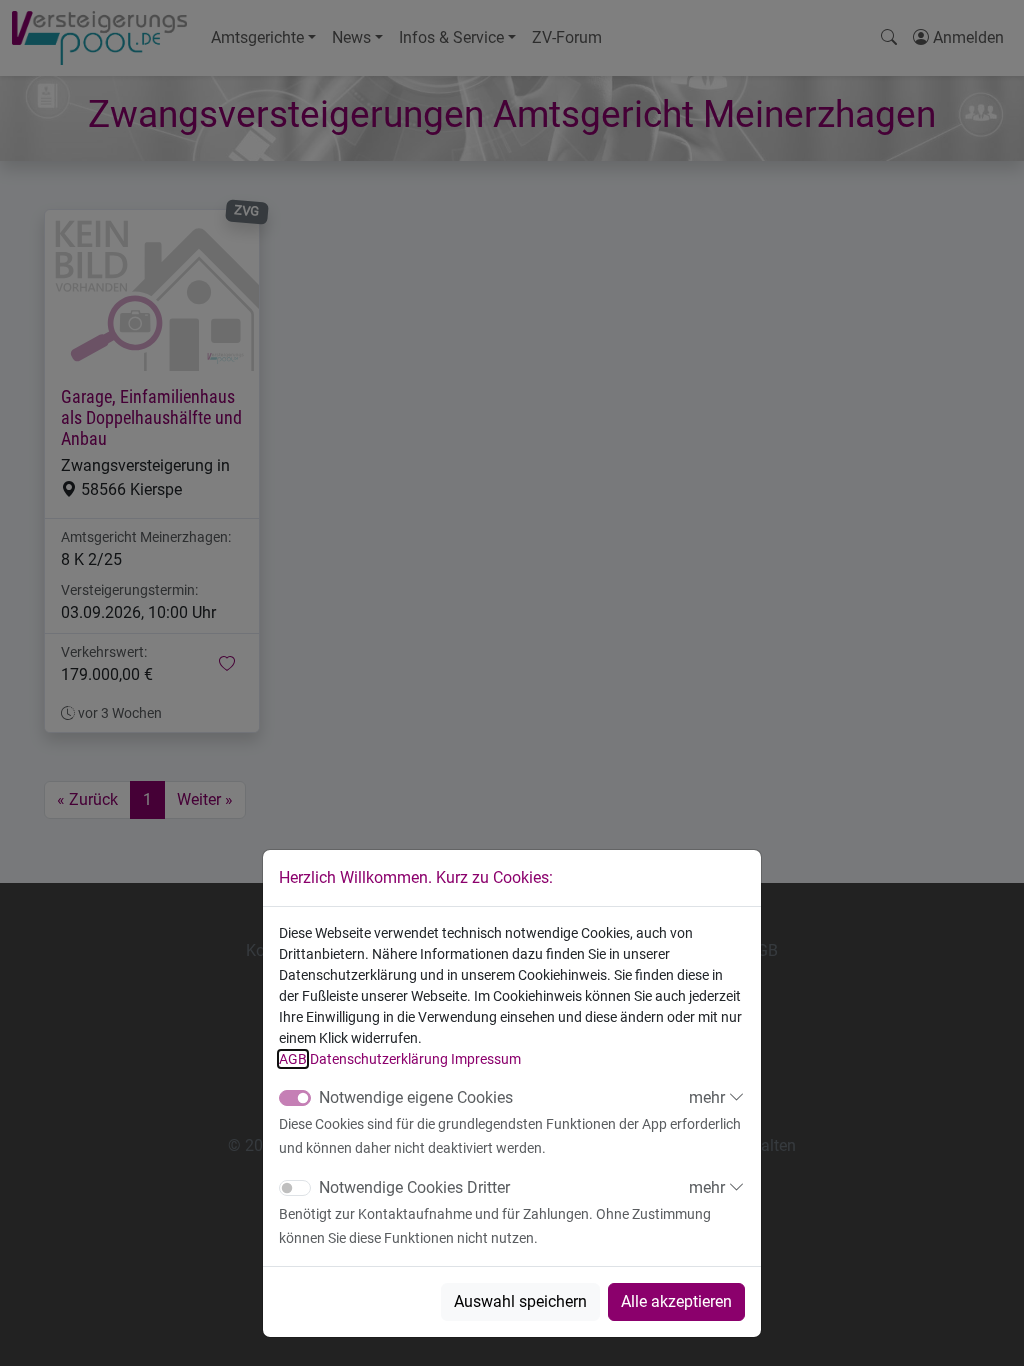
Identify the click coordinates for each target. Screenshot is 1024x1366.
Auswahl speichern (520, 1301)
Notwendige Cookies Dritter (414, 1187)
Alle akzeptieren (676, 1301)
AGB (293, 1059)
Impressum (486, 1059)
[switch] (295, 1188)
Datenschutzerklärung (379, 1059)
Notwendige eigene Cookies (416, 1097)
